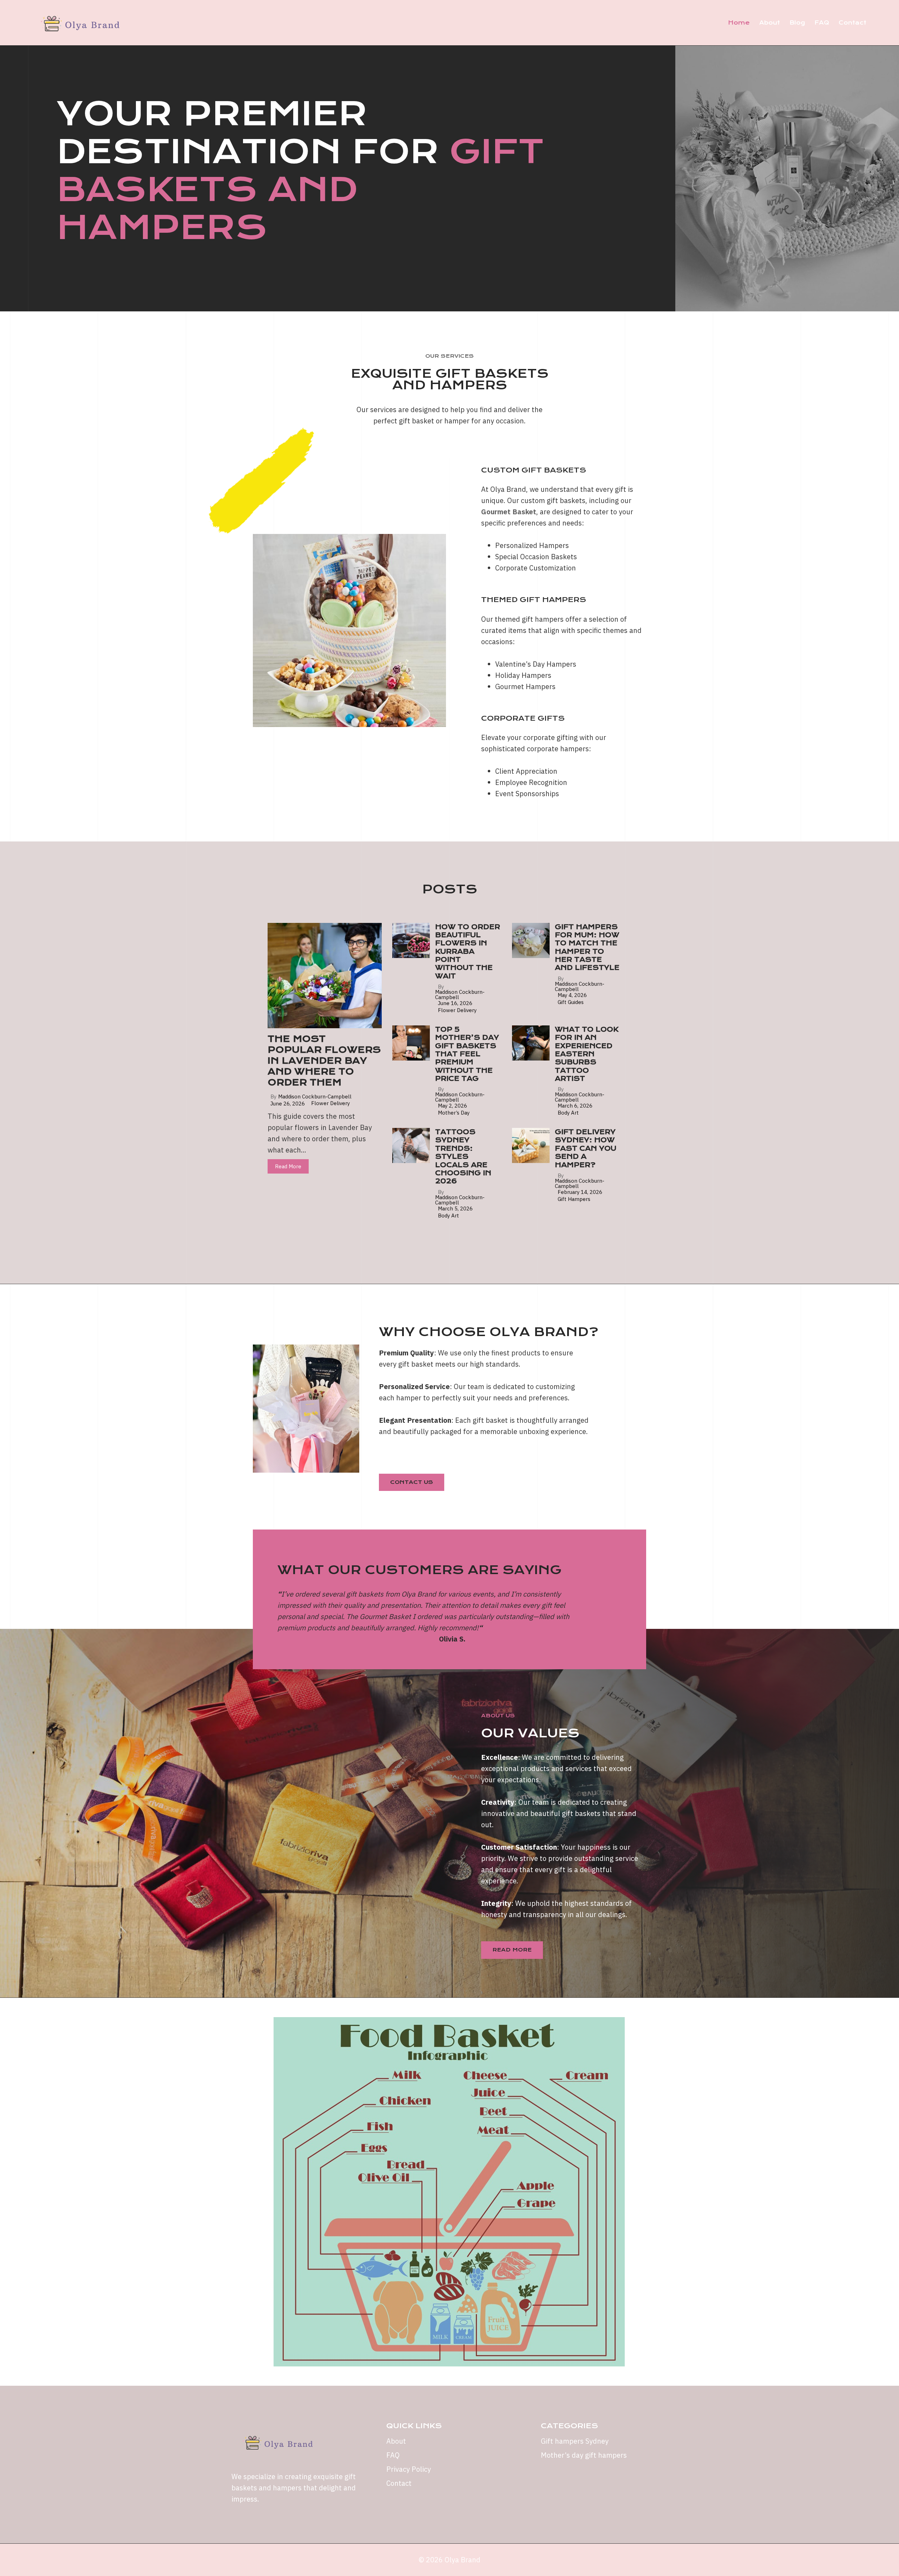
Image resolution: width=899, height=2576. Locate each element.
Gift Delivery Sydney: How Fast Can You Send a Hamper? (586, 1148)
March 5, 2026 (455, 1208)
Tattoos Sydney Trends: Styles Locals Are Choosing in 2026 (463, 1157)
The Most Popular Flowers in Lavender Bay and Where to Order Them (324, 1061)
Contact (852, 23)
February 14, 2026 (580, 1192)
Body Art (568, 1113)
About (770, 23)
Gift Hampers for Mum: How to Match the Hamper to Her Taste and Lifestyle (587, 947)
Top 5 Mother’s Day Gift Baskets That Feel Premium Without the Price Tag (467, 1054)
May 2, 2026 (452, 1106)
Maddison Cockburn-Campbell (315, 1097)
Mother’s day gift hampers (584, 2455)
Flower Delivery (330, 1103)
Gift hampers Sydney (575, 2441)
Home (739, 23)
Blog (797, 23)
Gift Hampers (574, 1199)
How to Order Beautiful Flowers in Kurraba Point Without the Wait (468, 952)
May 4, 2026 (572, 995)
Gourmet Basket (509, 512)
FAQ (822, 23)
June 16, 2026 (455, 1003)
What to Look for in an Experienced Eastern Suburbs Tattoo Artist (587, 1054)
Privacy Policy (409, 2469)
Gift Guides (571, 1002)
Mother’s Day (454, 1113)
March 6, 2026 (575, 1106)
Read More (288, 1166)
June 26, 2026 (288, 1104)
